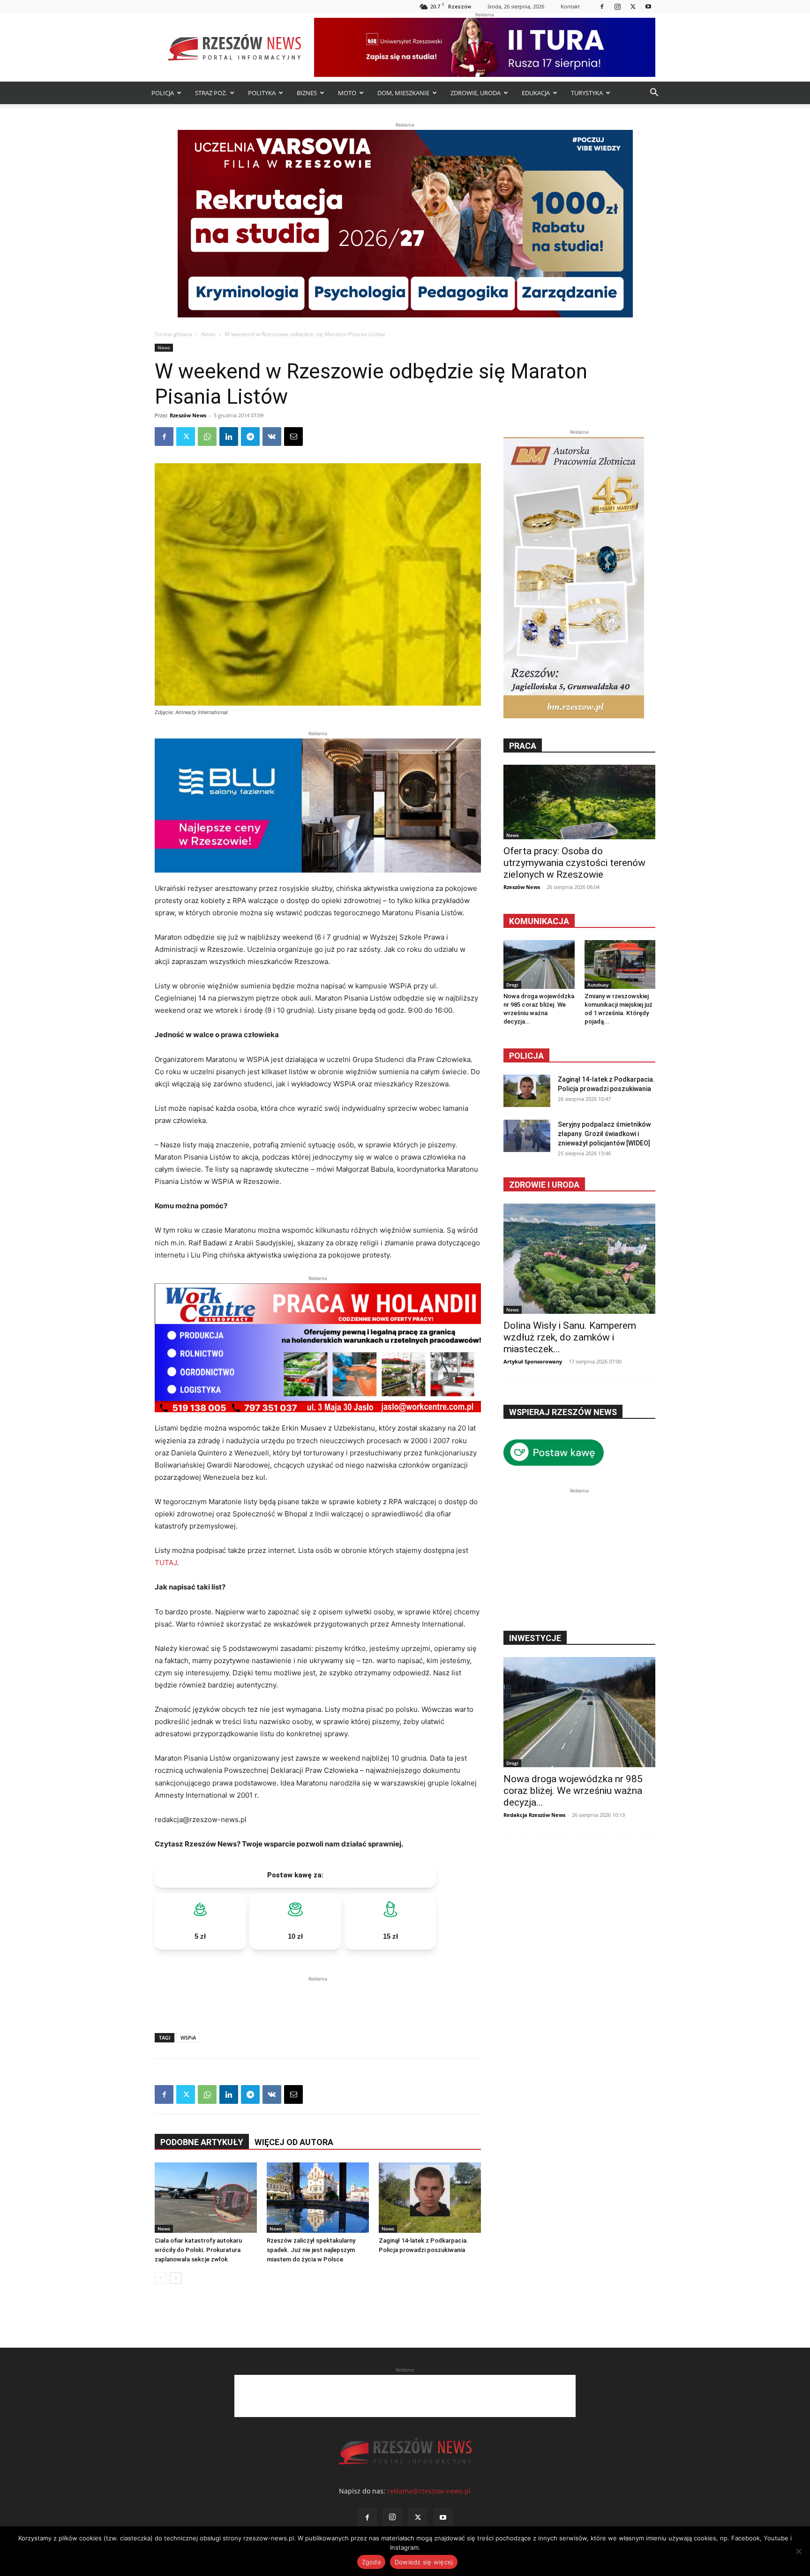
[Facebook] (602, 6)
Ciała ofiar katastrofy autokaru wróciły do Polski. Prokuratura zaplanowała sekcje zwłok (198, 2250)
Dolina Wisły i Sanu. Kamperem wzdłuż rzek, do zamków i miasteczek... (570, 1337)
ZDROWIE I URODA (544, 1185)
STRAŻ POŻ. (211, 93)
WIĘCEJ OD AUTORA (294, 2142)
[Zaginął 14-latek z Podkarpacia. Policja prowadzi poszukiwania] (430, 2198)
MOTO (347, 93)
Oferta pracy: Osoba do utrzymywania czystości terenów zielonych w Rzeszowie (574, 863)
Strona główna (173, 334)
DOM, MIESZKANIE (403, 93)
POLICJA (163, 93)
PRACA (523, 746)
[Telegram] (250, 437)
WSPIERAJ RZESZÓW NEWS (563, 1412)
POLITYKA (262, 93)
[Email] (293, 437)
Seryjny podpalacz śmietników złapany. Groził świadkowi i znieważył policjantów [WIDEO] (604, 1134)
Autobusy (598, 985)
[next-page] (176, 2278)
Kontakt (570, 6)
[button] (654, 94)
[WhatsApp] (207, 437)
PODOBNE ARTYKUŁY (202, 2142)
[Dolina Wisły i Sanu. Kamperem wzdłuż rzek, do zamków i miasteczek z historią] (579, 1259)
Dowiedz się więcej (424, 2562)
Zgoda (371, 2562)
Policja (526, 1056)
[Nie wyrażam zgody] (798, 2551)
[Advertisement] (318, 1998)
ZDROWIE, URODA (476, 93)
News (208, 334)
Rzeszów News (188, 415)
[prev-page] (161, 2278)
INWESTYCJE (535, 1638)
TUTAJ (166, 1563)
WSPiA (188, 2037)
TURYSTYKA (587, 93)
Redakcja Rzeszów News (534, 1815)
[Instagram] (617, 6)
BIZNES (307, 93)
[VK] (272, 437)
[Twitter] (633, 6)
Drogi (512, 985)
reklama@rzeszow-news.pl (429, 2491)
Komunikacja (539, 921)
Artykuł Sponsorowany (533, 1361)
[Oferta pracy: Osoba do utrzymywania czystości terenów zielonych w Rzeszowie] (579, 802)
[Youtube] (648, 6)
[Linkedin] (229, 437)
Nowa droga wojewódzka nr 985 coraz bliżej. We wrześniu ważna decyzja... (573, 1791)
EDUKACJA (536, 93)
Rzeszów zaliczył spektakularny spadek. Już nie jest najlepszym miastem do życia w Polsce (311, 2250)
